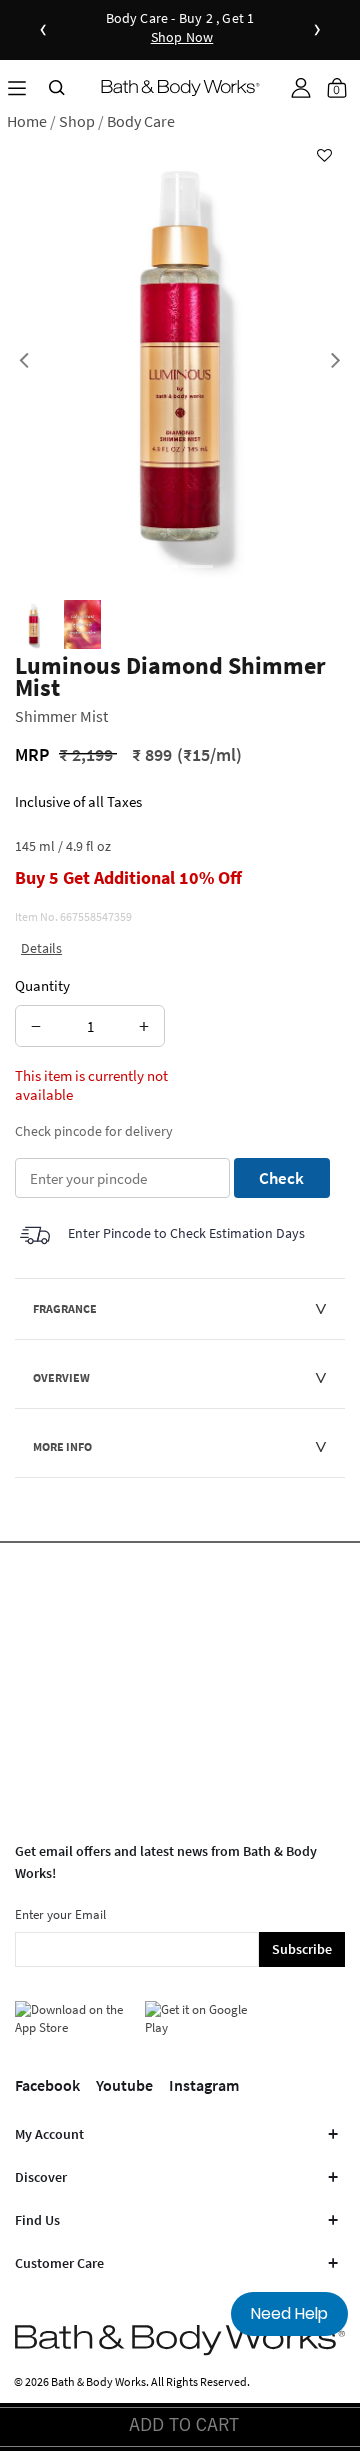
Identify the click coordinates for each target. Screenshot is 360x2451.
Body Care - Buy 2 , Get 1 (180, 28)
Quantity (42, 985)
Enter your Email (60, 1914)
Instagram (204, 2085)
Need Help (289, 2313)
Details (41, 948)
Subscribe (302, 1949)
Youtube (124, 2085)
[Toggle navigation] (17, 87)
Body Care (141, 121)
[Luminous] (33, 625)
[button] (301, 88)
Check (281, 1178)
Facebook (47, 2085)
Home (27, 121)
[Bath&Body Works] (180, 87)
